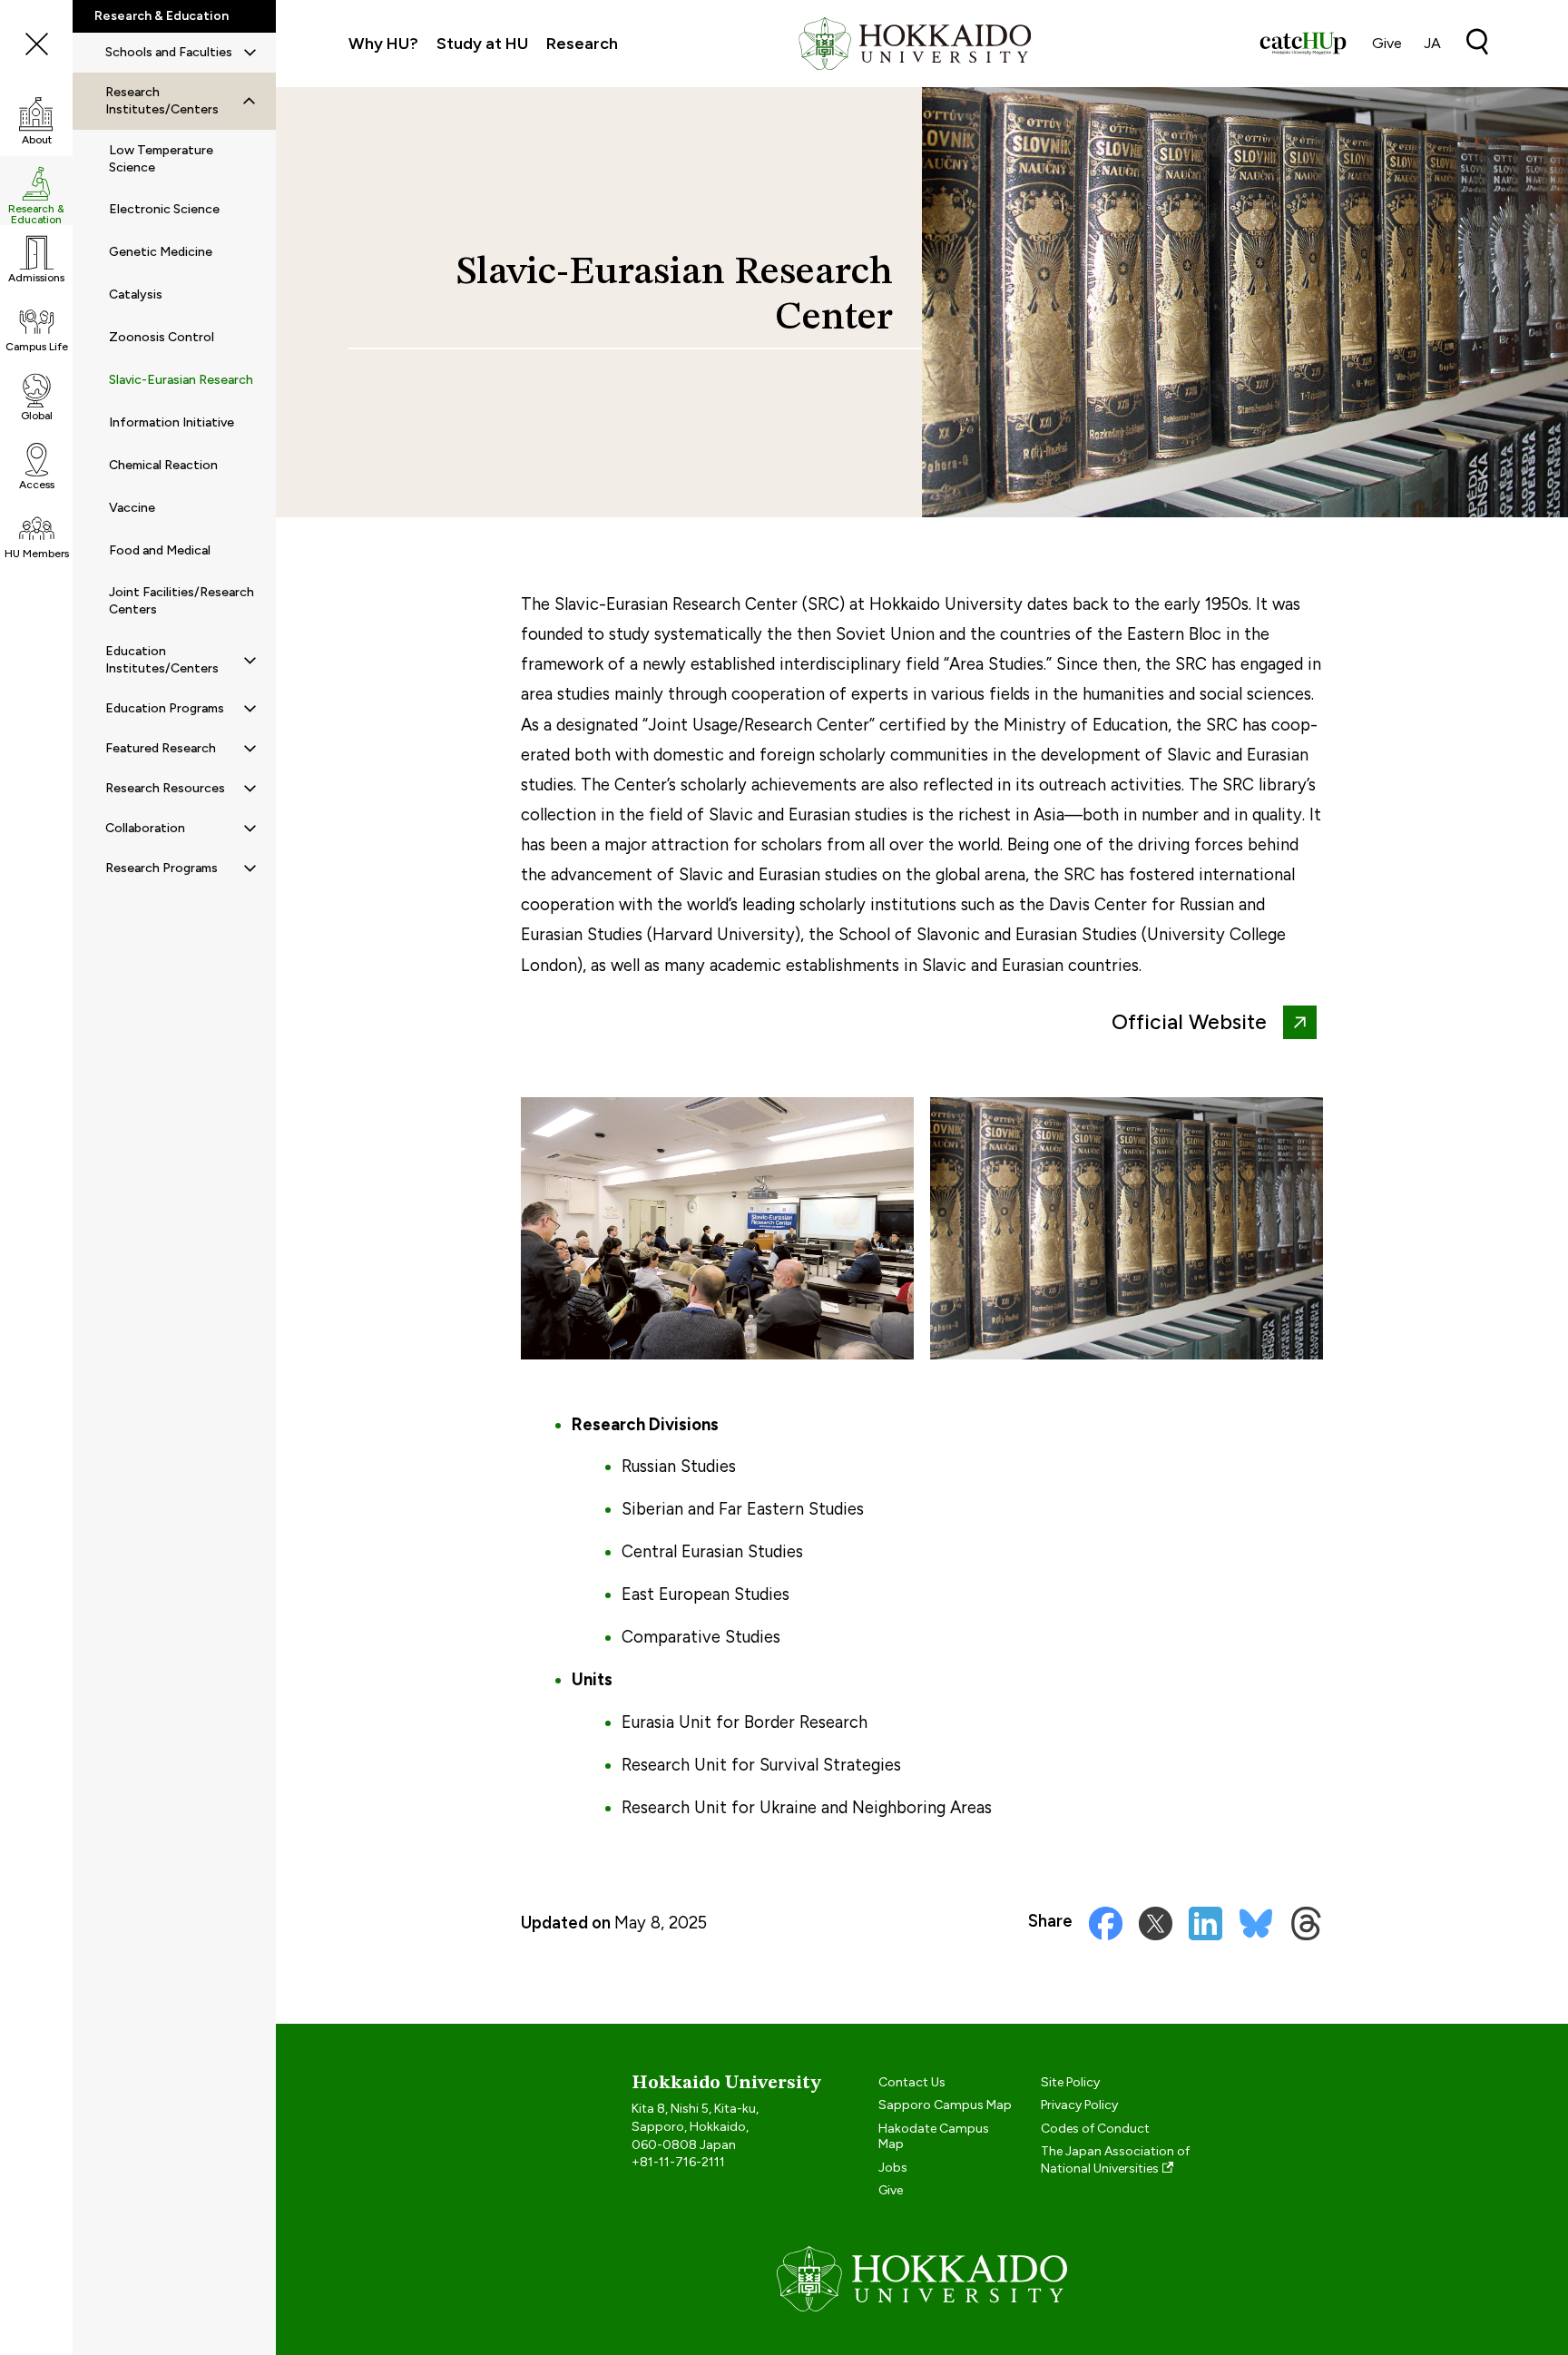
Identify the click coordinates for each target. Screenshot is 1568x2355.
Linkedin (1205, 1923)
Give (1387, 43)
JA (1432, 43)
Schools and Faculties (169, 52)
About (37, 140)
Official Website (1189, 1022)
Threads (1306, 1923)
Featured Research (161, 748)
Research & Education (36, 214)
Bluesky (1256, 1923)
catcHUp (1303, 44)
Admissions (36, 278)
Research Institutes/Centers (162, 101)
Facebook (1106, 1923)
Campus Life (37, 347)
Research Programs (162, 868)
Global (37, 416)
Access (37, 485)
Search (1477, 42)
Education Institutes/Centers (162, 660)
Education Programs (165, 708)
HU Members (37, 554)
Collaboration (145, 828)
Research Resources (165, 788)
